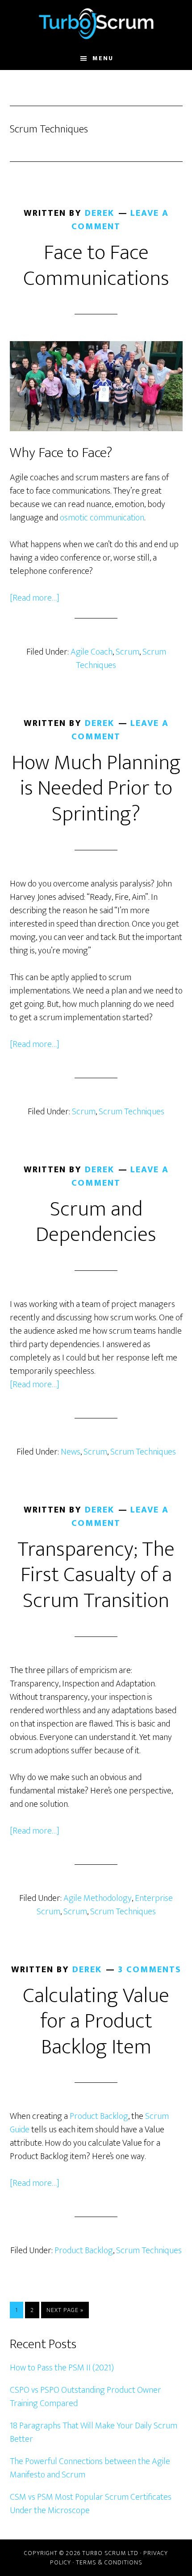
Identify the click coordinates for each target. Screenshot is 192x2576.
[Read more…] (35, 598)
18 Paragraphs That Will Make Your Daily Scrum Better (94, 2432)
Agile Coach (92, 652)
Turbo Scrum (96, 24)
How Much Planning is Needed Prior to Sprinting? (96, 789)
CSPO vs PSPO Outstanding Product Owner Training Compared (86, 2397)
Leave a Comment (120, 220)
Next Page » (65, 2311)
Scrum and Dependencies (96, 1222)
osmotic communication (102, 518)
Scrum (127, 652)
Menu (103, 58)
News (71, 1452)
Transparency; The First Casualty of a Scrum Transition (96, 1575)
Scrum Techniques (131, 1112)
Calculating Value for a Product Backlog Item (96, 2022)
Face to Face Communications (96, 266)
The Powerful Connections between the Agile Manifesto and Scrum (90, 2468)
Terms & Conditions (109, 2562)
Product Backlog (99, 2116)
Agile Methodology (98, 1898)
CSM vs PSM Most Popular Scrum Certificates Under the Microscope (91, 2504)
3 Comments (150, 1970)
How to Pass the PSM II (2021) (62, 2368)
